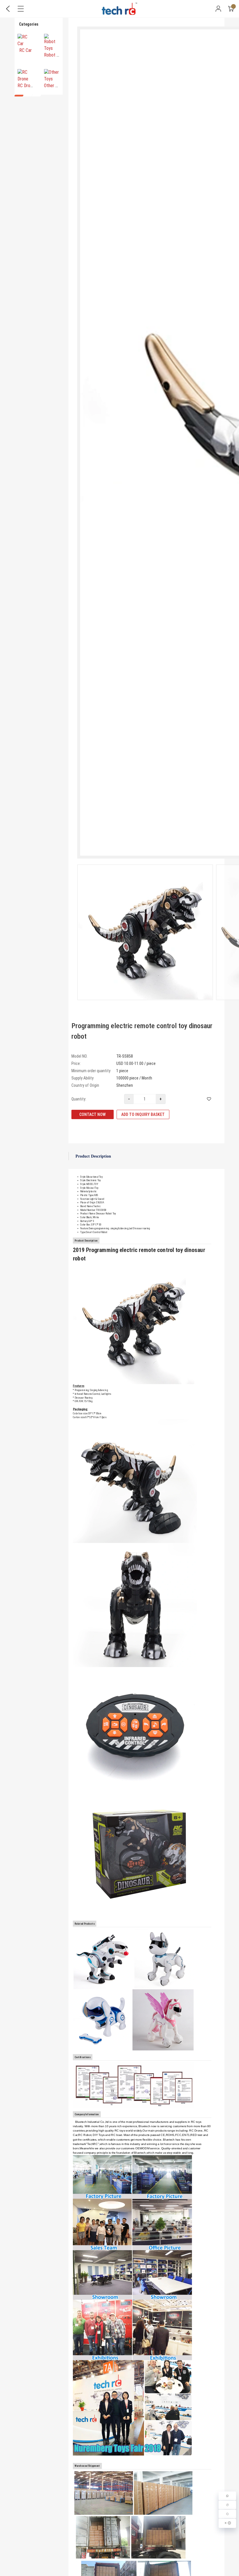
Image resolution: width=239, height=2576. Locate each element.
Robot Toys (55, 55)
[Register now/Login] (218, 9)
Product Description (93, 1156)
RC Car (26, 50)
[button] (19, 96)
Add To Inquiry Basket (143, 1114)
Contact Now (93, 1114)
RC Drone (26, 86)
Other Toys (54, 86)
